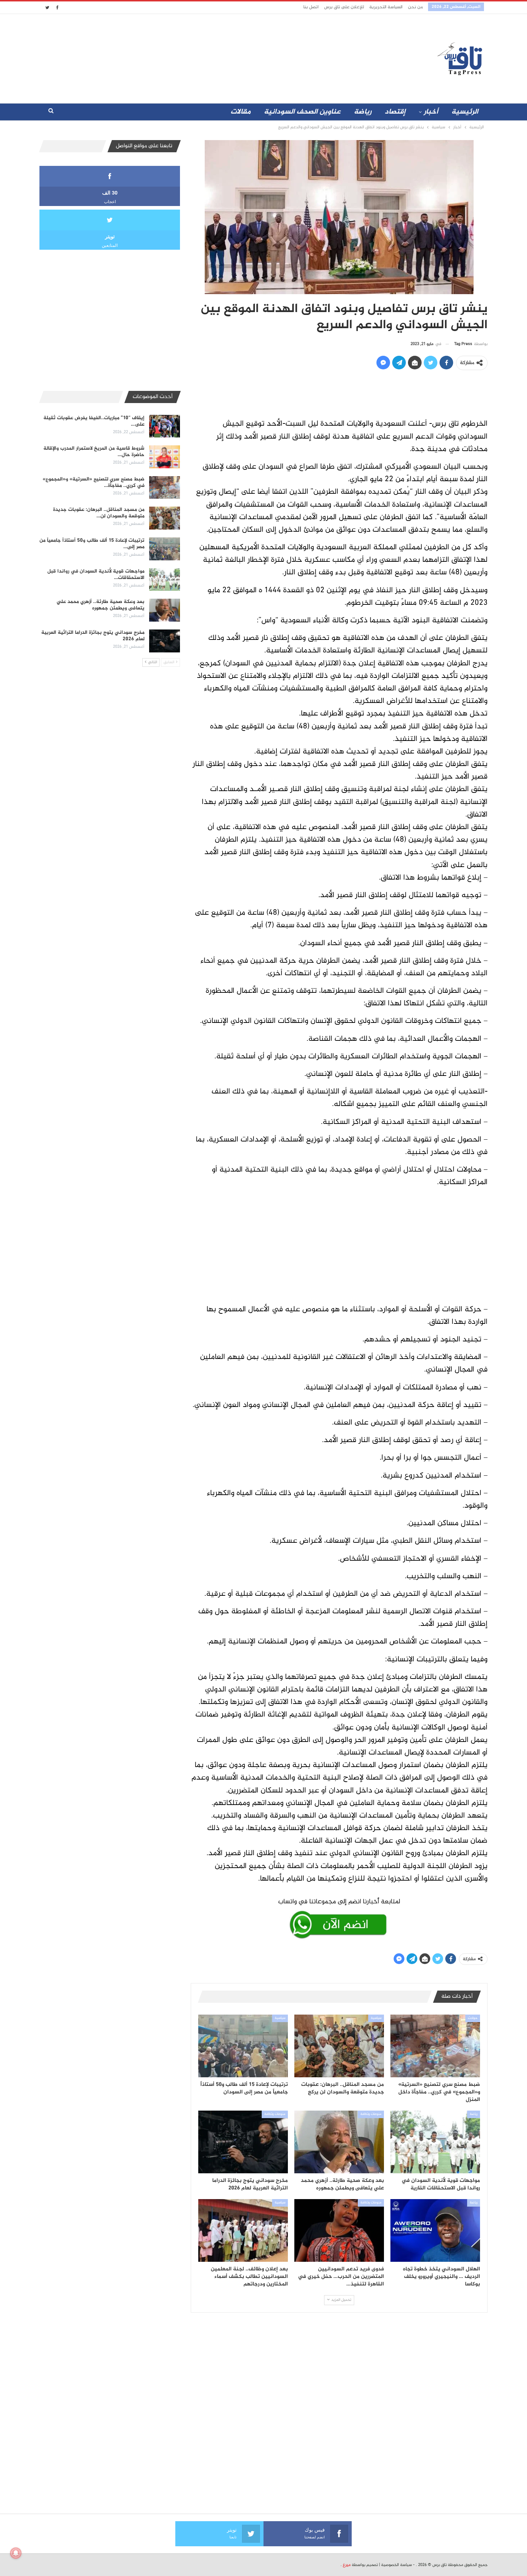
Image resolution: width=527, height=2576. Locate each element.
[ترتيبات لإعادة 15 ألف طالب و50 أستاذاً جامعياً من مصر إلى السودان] (243, 2046)
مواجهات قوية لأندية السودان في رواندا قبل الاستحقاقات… (96, 574)
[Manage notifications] (16, 2553)
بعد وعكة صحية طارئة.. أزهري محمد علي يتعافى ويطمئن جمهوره (101, 605)
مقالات (241, 112)
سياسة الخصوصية (397, 2565)
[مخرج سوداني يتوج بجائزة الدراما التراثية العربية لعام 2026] (243, 2142)
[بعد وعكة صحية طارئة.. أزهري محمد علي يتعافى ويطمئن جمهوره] (339, 2142)
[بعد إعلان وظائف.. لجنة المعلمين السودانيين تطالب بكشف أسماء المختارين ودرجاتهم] (243, 2230)
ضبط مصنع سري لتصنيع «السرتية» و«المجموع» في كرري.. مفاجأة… (94, 482)
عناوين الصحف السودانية (302, 112)
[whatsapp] (339, 1917)
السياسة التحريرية (386, 7)
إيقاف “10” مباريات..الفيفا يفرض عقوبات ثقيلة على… (94, 421)
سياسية (376, 2018)
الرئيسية (465, 112)
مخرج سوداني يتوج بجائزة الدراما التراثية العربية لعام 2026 (93, 636)
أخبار (431, 112)
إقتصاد (395, 112)
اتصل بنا (311, 7)
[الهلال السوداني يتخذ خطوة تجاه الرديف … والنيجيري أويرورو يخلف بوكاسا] (435, 2230)
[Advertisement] (200, 57)
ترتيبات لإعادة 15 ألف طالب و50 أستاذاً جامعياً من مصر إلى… (92, 544)
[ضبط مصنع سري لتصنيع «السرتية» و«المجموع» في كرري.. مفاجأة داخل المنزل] (435, 2046)
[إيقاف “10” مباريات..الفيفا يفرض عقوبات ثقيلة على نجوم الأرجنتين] (165, 426)
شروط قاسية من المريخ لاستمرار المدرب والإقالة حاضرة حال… (94, 452)
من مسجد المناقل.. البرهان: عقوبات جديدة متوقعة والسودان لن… (99, 513)
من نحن (415, 7)
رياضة (363, 112)
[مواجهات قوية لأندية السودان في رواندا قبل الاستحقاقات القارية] (435, 2142)
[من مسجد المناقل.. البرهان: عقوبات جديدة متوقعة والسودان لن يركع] (339, 2046)
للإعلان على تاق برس (344, 7)
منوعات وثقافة (371, 2114)
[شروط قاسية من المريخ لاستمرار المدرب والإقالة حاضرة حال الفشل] (165, 457)
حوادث (473, 2018)
